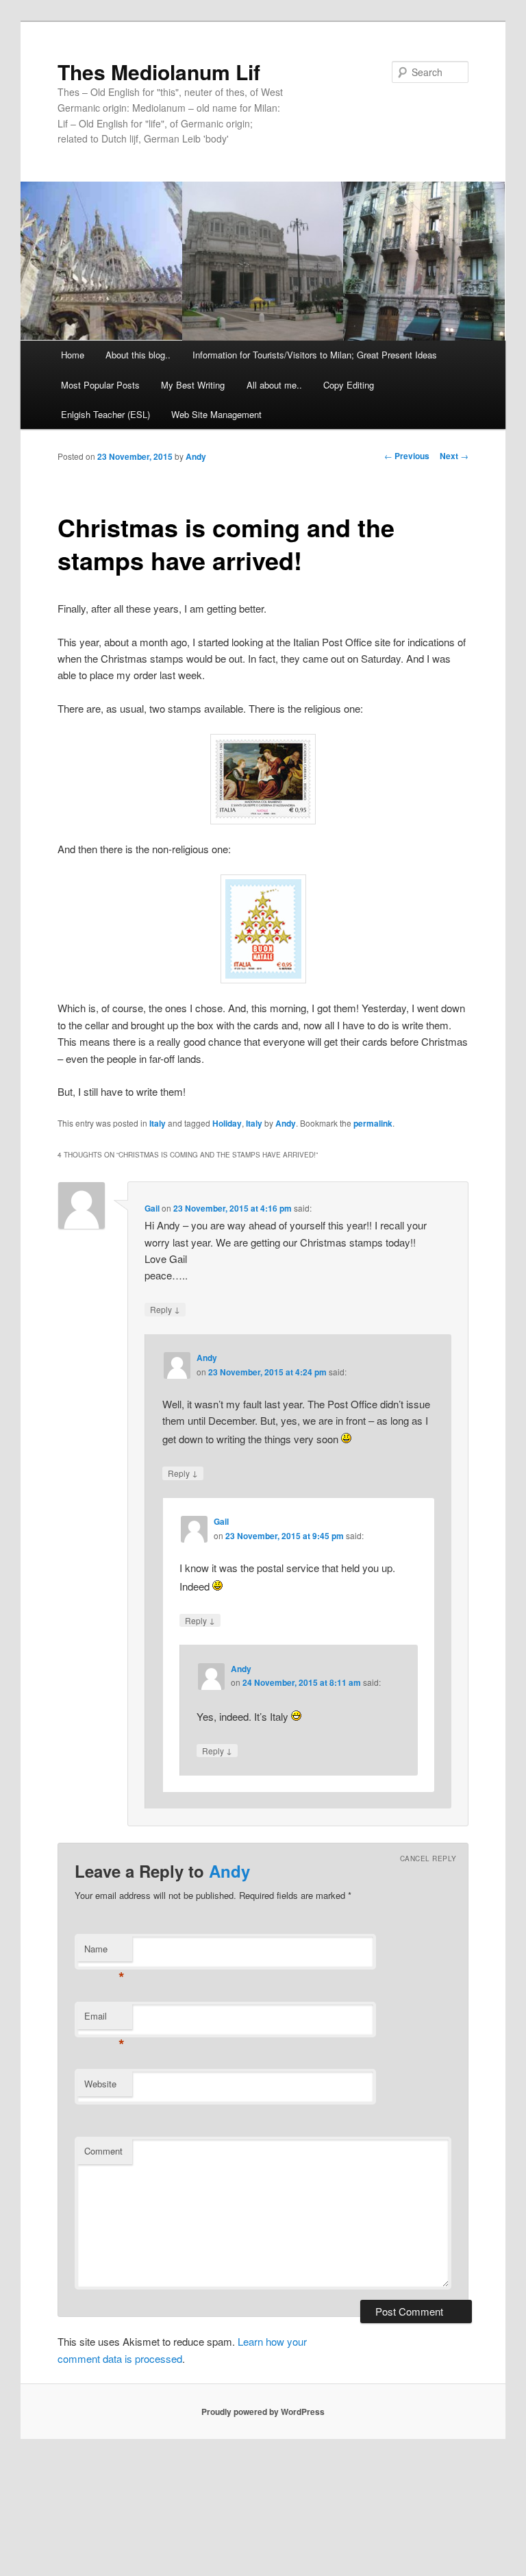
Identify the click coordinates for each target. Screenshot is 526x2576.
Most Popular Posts (100, 385)
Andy (196, 456)
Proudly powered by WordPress (263, 2412)
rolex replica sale (364, 2484)
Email (104, 2019)
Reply (165, 1309)
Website (100, 2084)
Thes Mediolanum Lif (159, 72)
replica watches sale (291, 2467)
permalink (373, 1123)
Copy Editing (349, 385)
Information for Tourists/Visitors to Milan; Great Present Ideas (315, 355)
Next (454, 456)
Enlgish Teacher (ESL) (105, 414)
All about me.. (274, 385)
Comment (103, 2151)
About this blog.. (138, 355)
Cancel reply (428, 1859)
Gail (152, 1208)
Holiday (227, 1123)
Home (73, 355)
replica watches (386, 2550)
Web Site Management (216, 414)
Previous (407, 456)
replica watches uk (311, 2500)
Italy (158, 1123)
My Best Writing (193, 385)
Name (104, 1952)
